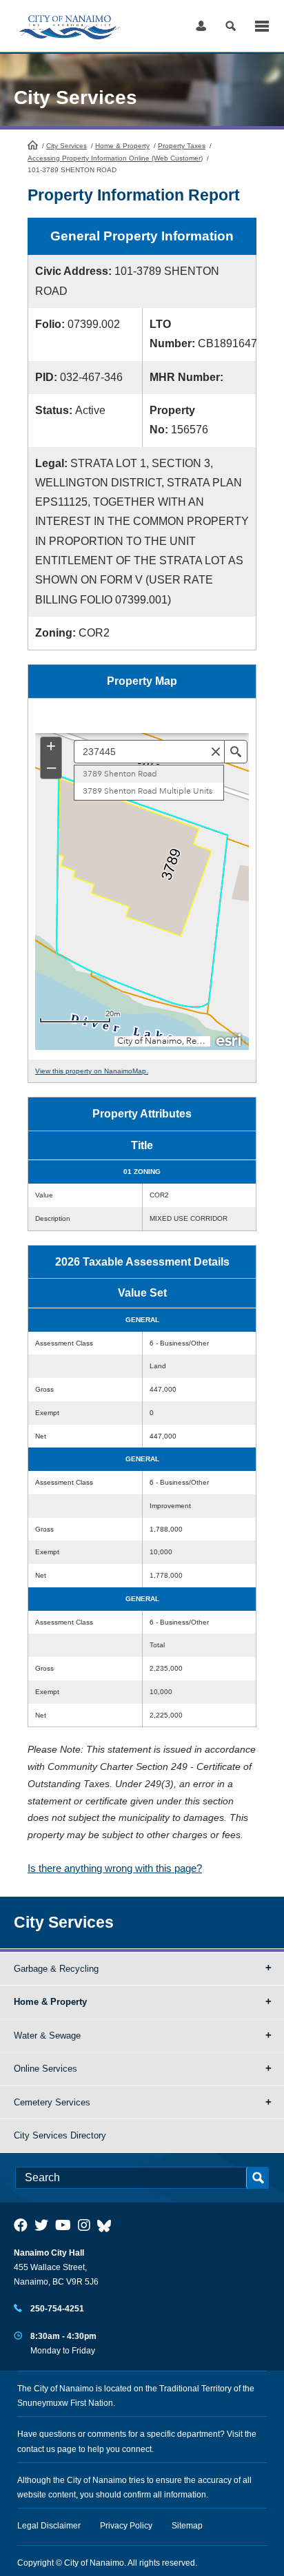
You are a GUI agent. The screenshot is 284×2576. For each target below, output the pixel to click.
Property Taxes (182, 146)
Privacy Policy (126, 2526)
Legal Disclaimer (49, 2526)
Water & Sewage (47, 2036)
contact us (36, 2449)
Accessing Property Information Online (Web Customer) (115, 158)
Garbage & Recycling (56, 1969)
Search (231, 26)
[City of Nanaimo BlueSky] (108, 2225)
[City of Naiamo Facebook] (21, 2225)
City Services (67, 146)
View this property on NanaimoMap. (92, 1071)
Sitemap (187, 2526)
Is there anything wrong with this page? (115, 1868)
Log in (201, 26)
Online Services (45, 2069)
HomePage (33, 145)
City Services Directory (60, 2135)
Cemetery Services (52, 2102)
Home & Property (122, 146)
